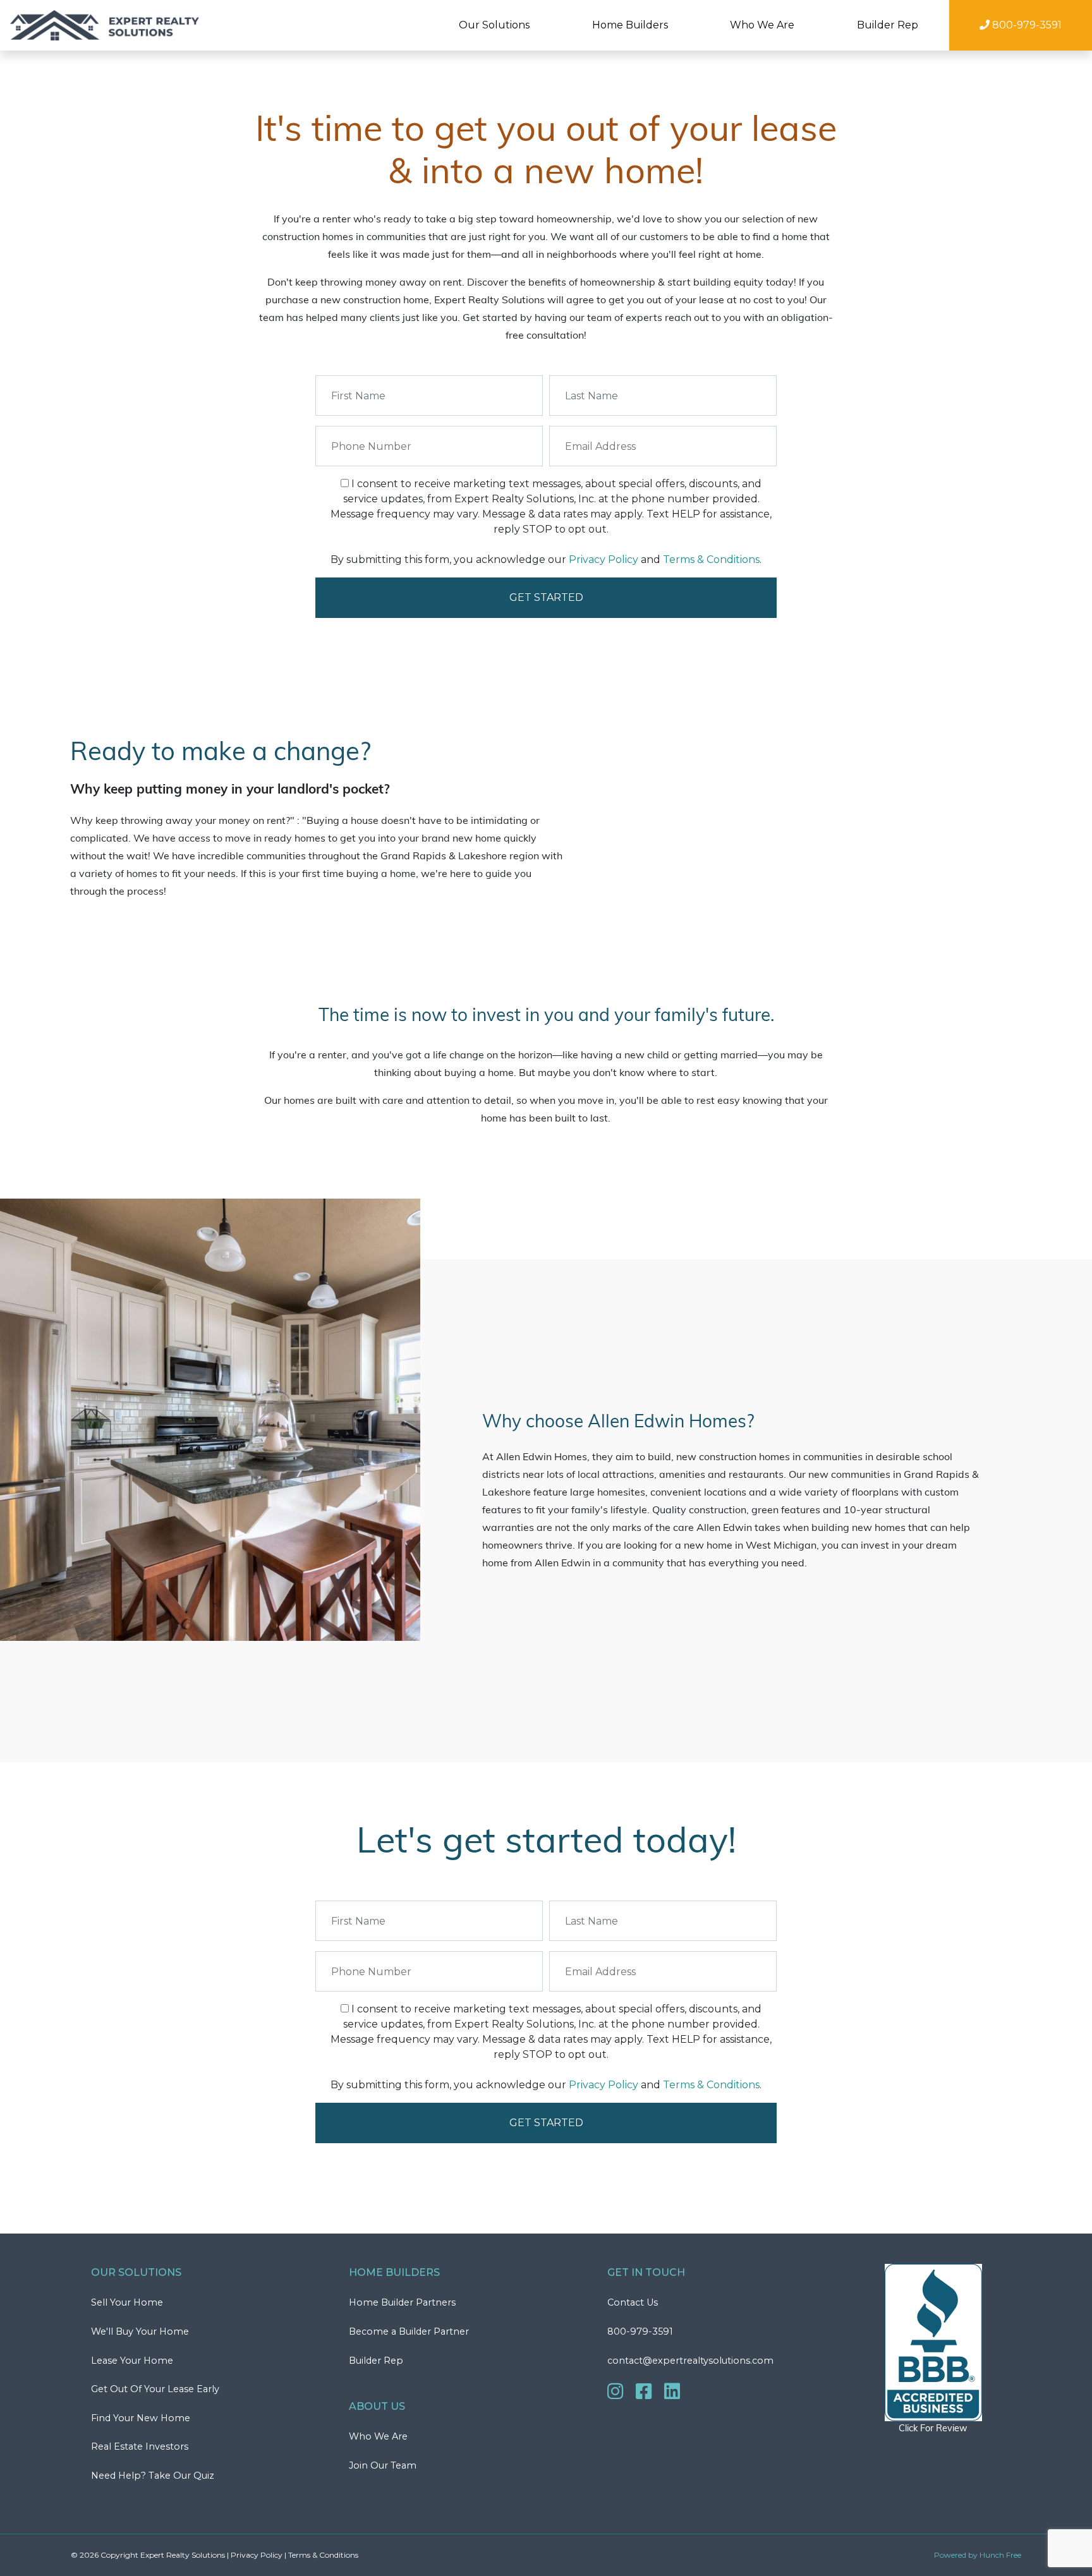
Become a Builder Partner (409, 2331)
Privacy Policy (604, 559)
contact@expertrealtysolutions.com (690, 2361)
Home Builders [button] (630, 25)
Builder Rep (888, 25)
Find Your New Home (141, 2418)
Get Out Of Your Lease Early (155, 2389)
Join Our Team (383, 2465)
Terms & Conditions (711, 559)
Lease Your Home (132, 2361)
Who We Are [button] (762, 25)
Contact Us (633, 2302)
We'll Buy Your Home (140, 2331)
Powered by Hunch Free (978, 2555)
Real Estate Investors (140, 2446)
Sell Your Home (127, 2302)
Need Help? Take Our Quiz (153, 2476)
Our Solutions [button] (494, 25)
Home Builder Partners (402, 2302)
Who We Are (378, 2436)
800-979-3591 (640, 2331)
